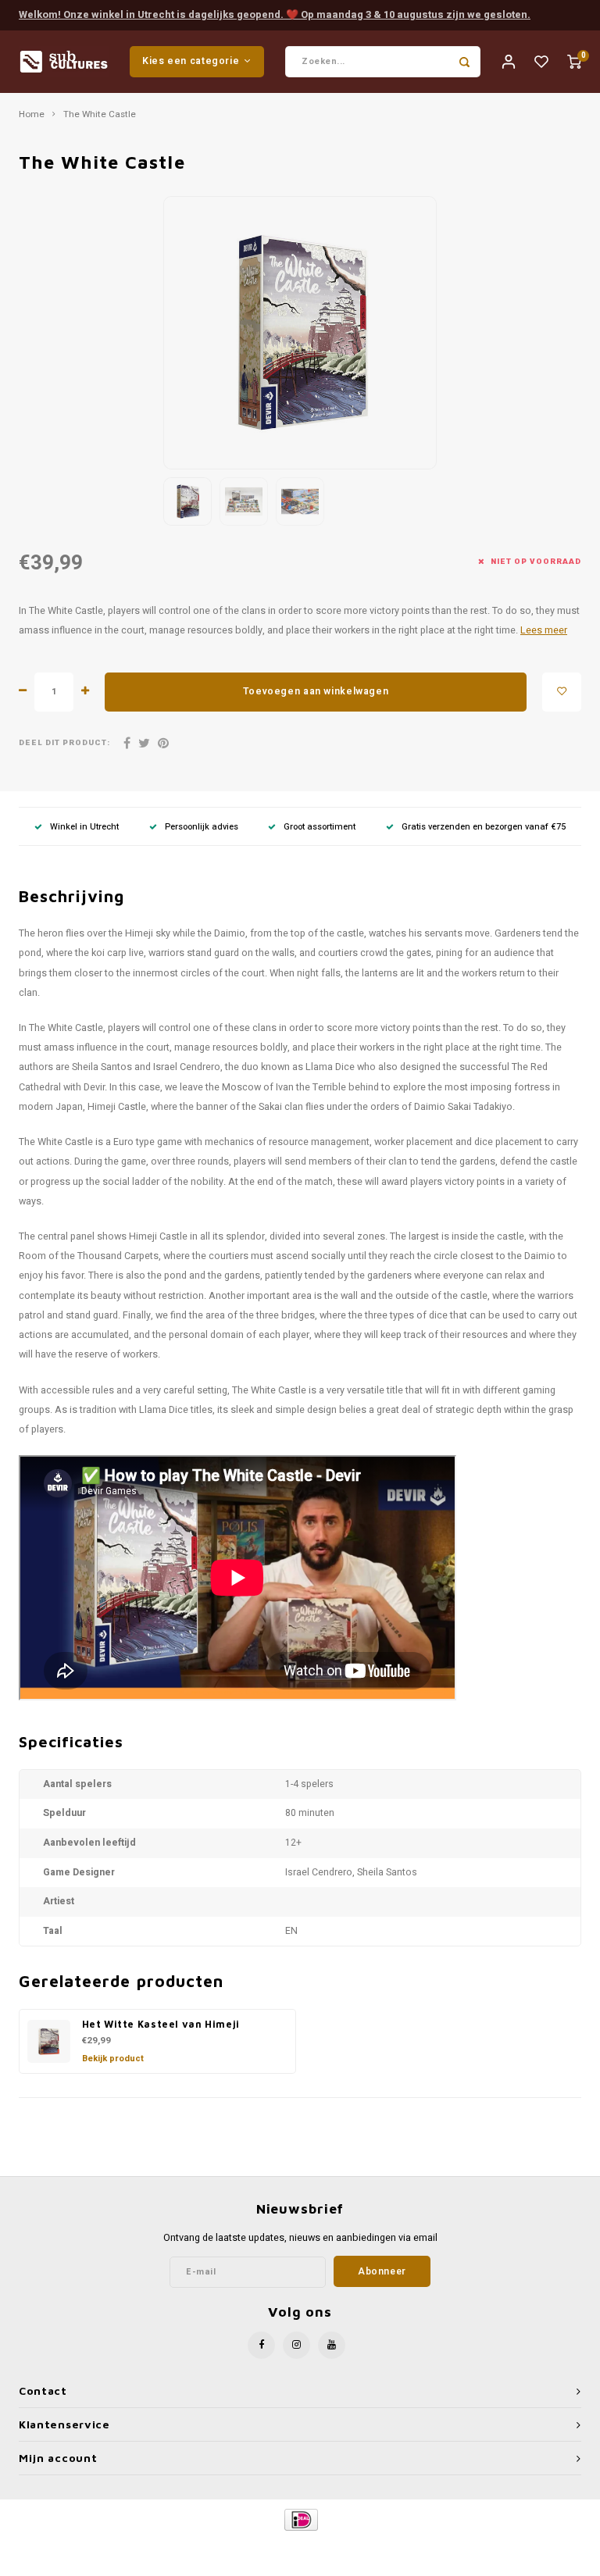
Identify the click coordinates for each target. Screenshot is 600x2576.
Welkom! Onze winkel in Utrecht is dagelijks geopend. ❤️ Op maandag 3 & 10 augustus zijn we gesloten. (275, 14)
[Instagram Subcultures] (296, 2345)
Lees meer (544, 630)
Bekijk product (113, 2059)
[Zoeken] (465, 62)
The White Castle (100, 115)
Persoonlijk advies (202, 827)
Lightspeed (336, 2546)
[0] (574, 61)
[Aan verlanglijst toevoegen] (562, 692)
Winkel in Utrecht (84, 827)
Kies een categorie (191, 61)
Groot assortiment (320, 827)
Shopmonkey (434, 2546)
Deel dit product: (64, 743)
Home (32, 115)
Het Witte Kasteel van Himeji (161, 2024)
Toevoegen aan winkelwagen (316, 691)
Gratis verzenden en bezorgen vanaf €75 (484, 827)
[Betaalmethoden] (300, 2519)
